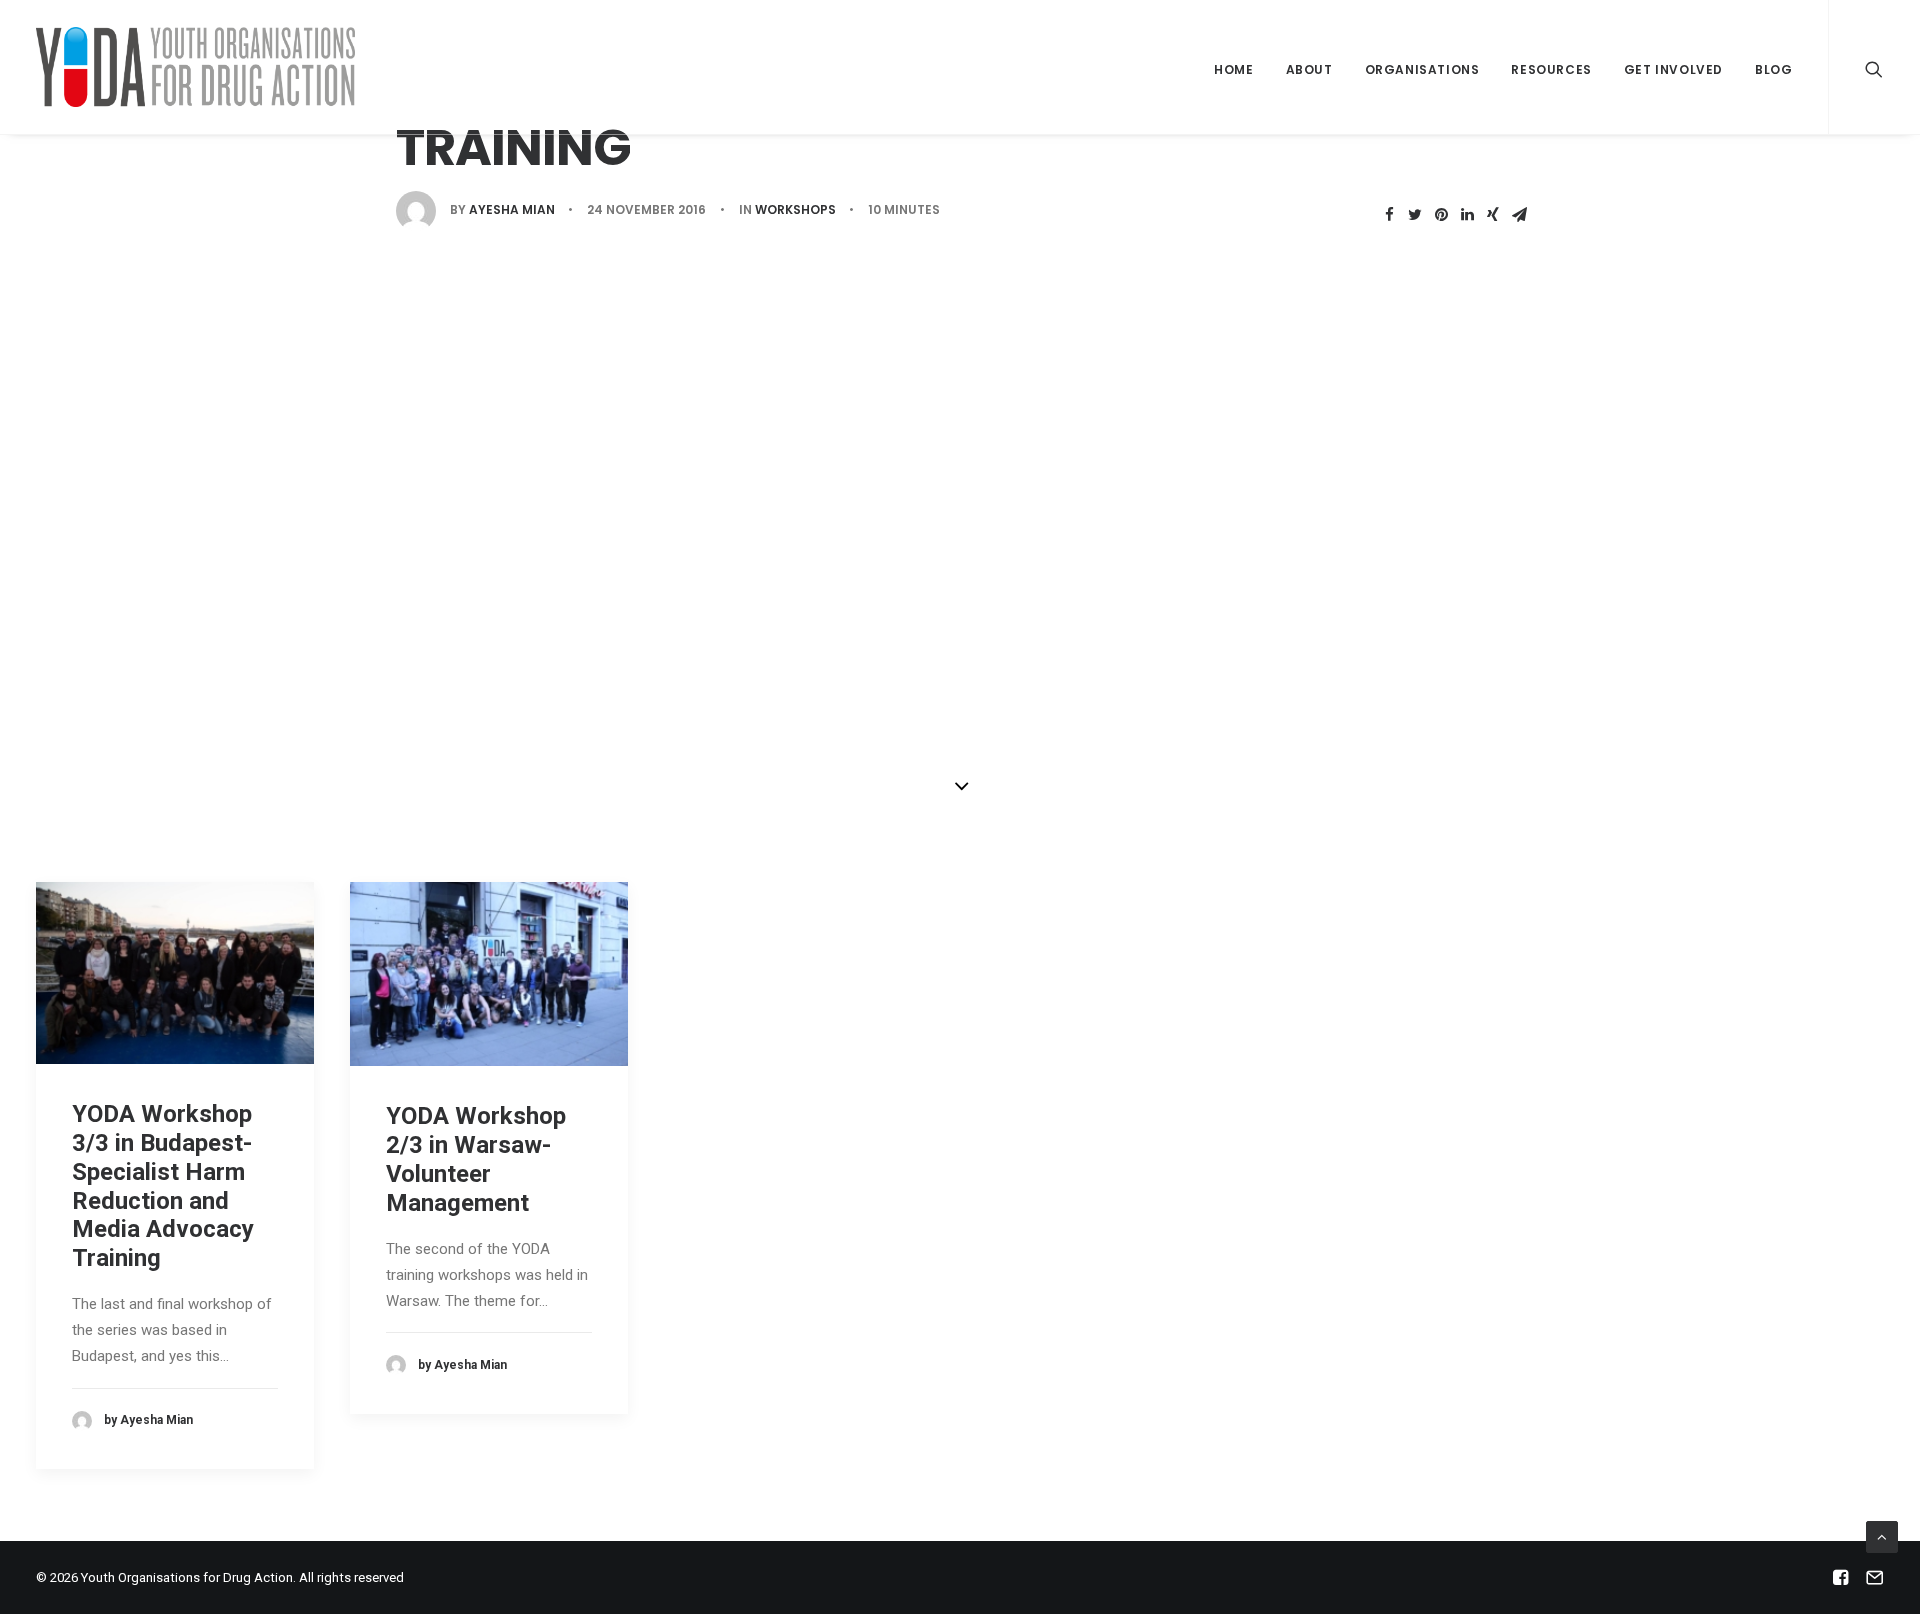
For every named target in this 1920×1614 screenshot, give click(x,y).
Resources (1551, 69)
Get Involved (1673, 69)
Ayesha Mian (512, 209)
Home (1233, 69)
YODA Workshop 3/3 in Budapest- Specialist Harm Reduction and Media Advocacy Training (163, 1186)
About (1309, 69)
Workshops (795, 209)
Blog (1773, 69)
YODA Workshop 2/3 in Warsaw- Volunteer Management (476, 1159)
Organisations (1422, 69)
